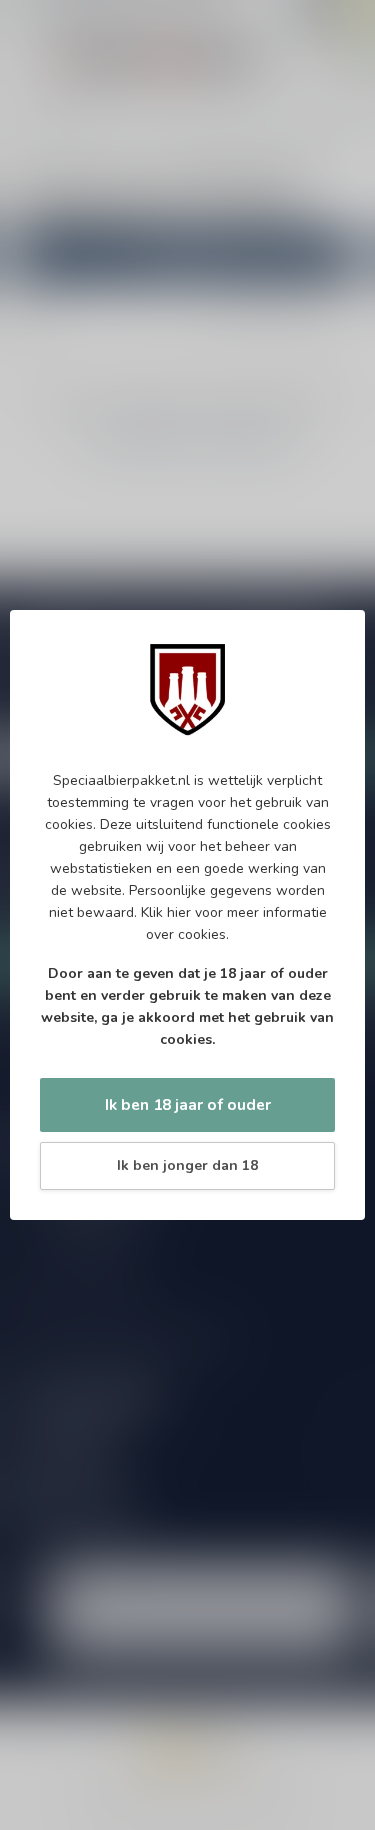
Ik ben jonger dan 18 (187, 1165)
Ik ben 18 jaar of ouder (188, 1104)
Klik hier (166, 912)
